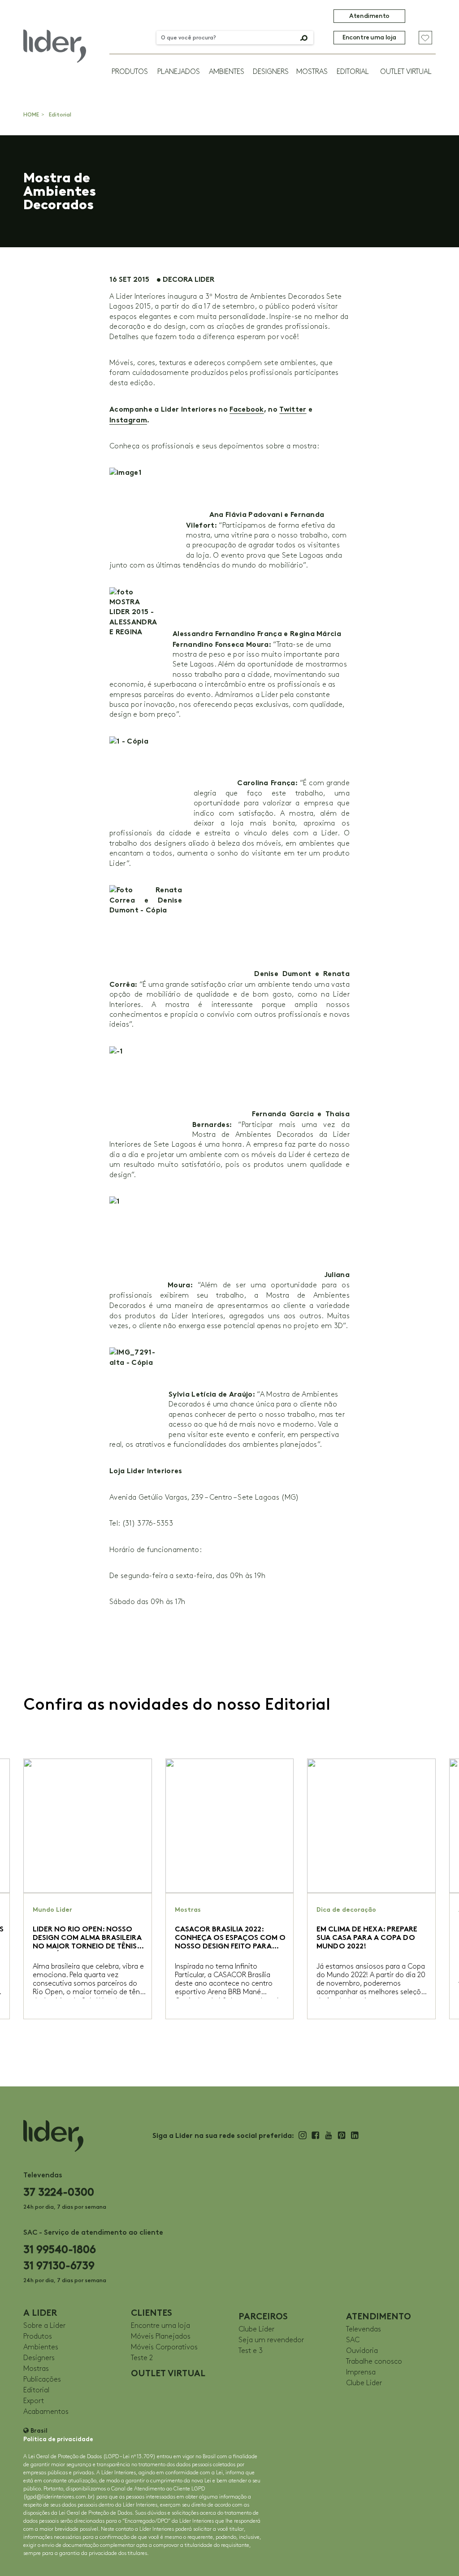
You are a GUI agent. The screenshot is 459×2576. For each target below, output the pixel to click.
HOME (31, 115)
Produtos (130, 72)
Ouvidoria (362, 2351)
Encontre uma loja (369, 37)
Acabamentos (46, 2412)
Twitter (293, 409)
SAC (353, 2340)
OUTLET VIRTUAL (406, 72)
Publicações (42, 2380)
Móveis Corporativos (164, 2347)
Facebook (247, 409)
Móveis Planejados (161, 2337)
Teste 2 (142, 2358)
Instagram (128, 420)
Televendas (364, 2329)
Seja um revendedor (271, 2340)
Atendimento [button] (369, 16)
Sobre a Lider (44, 2326)
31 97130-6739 (59, 2265)
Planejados (179, 72)
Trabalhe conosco (374, 2362)
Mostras (312, 72)
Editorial (353, 72)
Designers (271, 72)
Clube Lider (256, 2329)
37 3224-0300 (59, 2192)
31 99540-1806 (60, 2249)
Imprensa (361, 2372)
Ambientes (227, 72)
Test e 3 (251, 2351)
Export (34, 2401)
